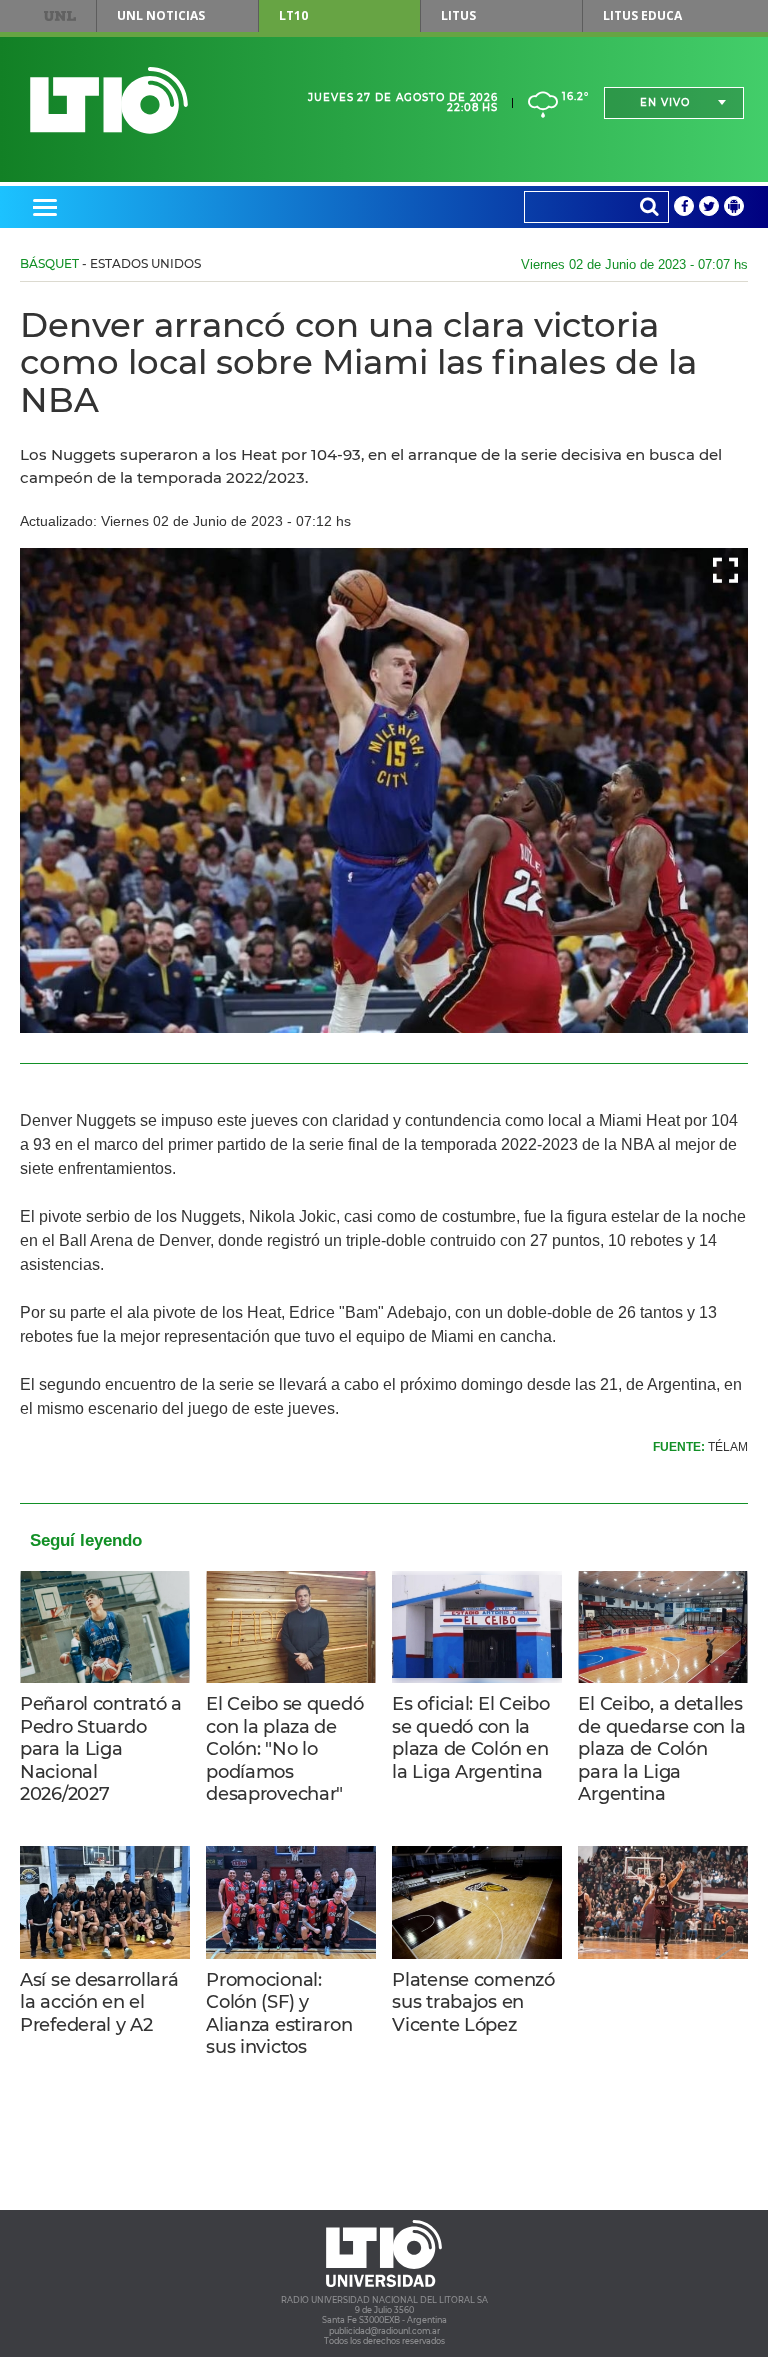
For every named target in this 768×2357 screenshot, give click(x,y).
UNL (60, 16)
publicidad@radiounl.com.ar (384, 2331)
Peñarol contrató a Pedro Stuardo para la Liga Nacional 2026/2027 (101, 1749)
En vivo (665, 102)
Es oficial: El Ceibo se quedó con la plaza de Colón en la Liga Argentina (470, 1738)
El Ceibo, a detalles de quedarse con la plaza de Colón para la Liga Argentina (661, 1749)
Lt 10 (109, 100)
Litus (458, 15)
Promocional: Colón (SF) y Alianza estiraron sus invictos (279, 2014)
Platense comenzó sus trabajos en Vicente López (473, 2002)
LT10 (293, 15)
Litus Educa (642, 15)
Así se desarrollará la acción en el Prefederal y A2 (99, 2002)
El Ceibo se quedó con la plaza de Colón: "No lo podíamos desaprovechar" (284, 1749)
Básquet (49, 263)
